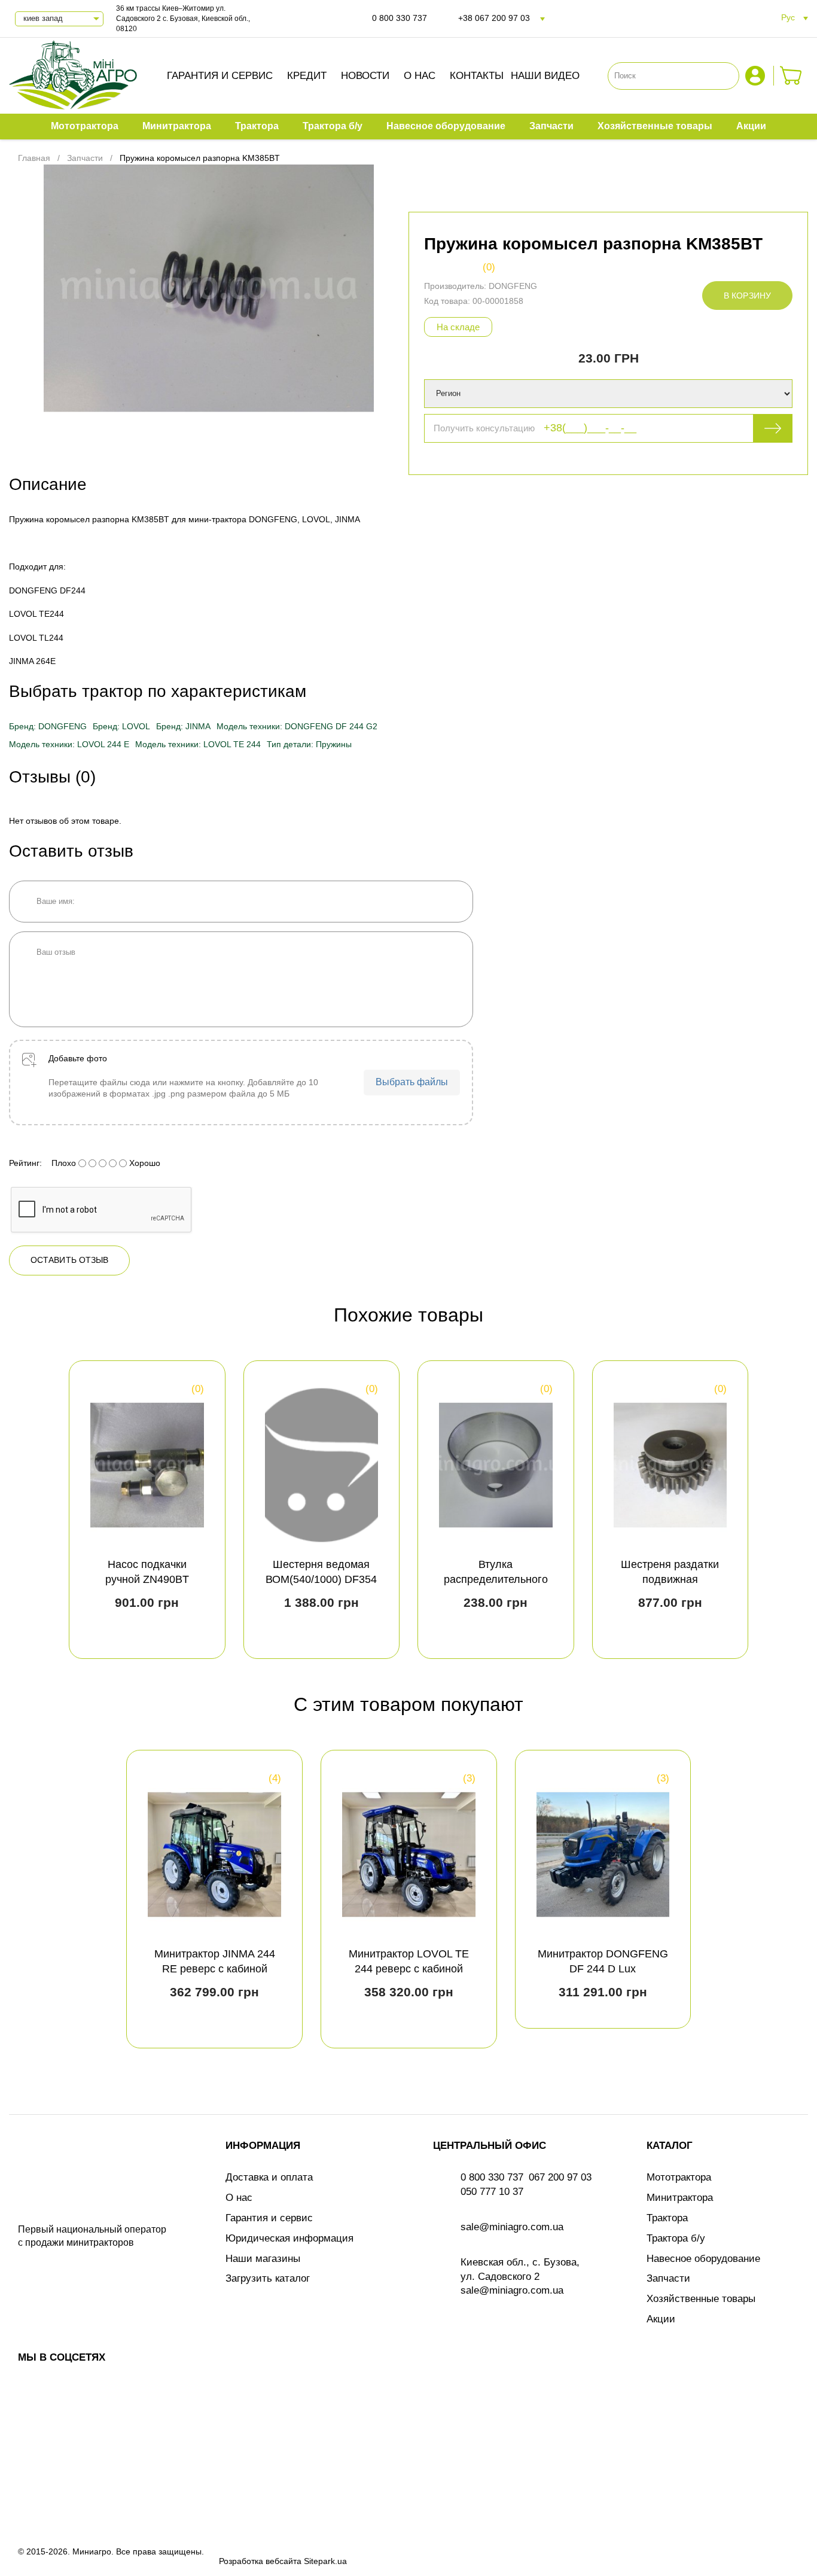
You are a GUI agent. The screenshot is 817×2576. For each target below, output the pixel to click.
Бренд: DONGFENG (48, 726)
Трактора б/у (676, 2238)
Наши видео (545, 76)
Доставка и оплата (269, 2177)
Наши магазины (263, 2259)
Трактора (667, 2218)
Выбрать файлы (412, 1082)
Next (788, 1509)
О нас (420, 76)
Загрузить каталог (268, 2278)
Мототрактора (679, 2177)
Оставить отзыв (69, 1260)
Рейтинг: (25, 1163)
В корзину (747, 296)
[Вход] (757, 76)
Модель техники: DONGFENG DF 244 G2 (297, 726)
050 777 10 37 (492, 2192)
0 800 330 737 (400, 18)
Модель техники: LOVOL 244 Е (69, 744)
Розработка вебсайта (260, 2561)
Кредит (307, 76)
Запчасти (668, 2278)
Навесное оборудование (703, 2259)
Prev (29, 1509)
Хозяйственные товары (701, 2299)
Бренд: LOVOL (121, 726)
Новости (365, 76)
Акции (661, 2319)
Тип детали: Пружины (309, 744)
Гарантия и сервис (220, 76)
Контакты (477, 76)
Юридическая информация (289, 2238)
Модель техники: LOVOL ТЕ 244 (198, 744)
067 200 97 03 (560, 2177)
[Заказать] (791, 76)
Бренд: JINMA (183, 726)
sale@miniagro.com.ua (512, 2227)
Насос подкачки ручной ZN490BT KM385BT (147, 1579)
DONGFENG (513, 286)
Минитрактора (680, 2198)
